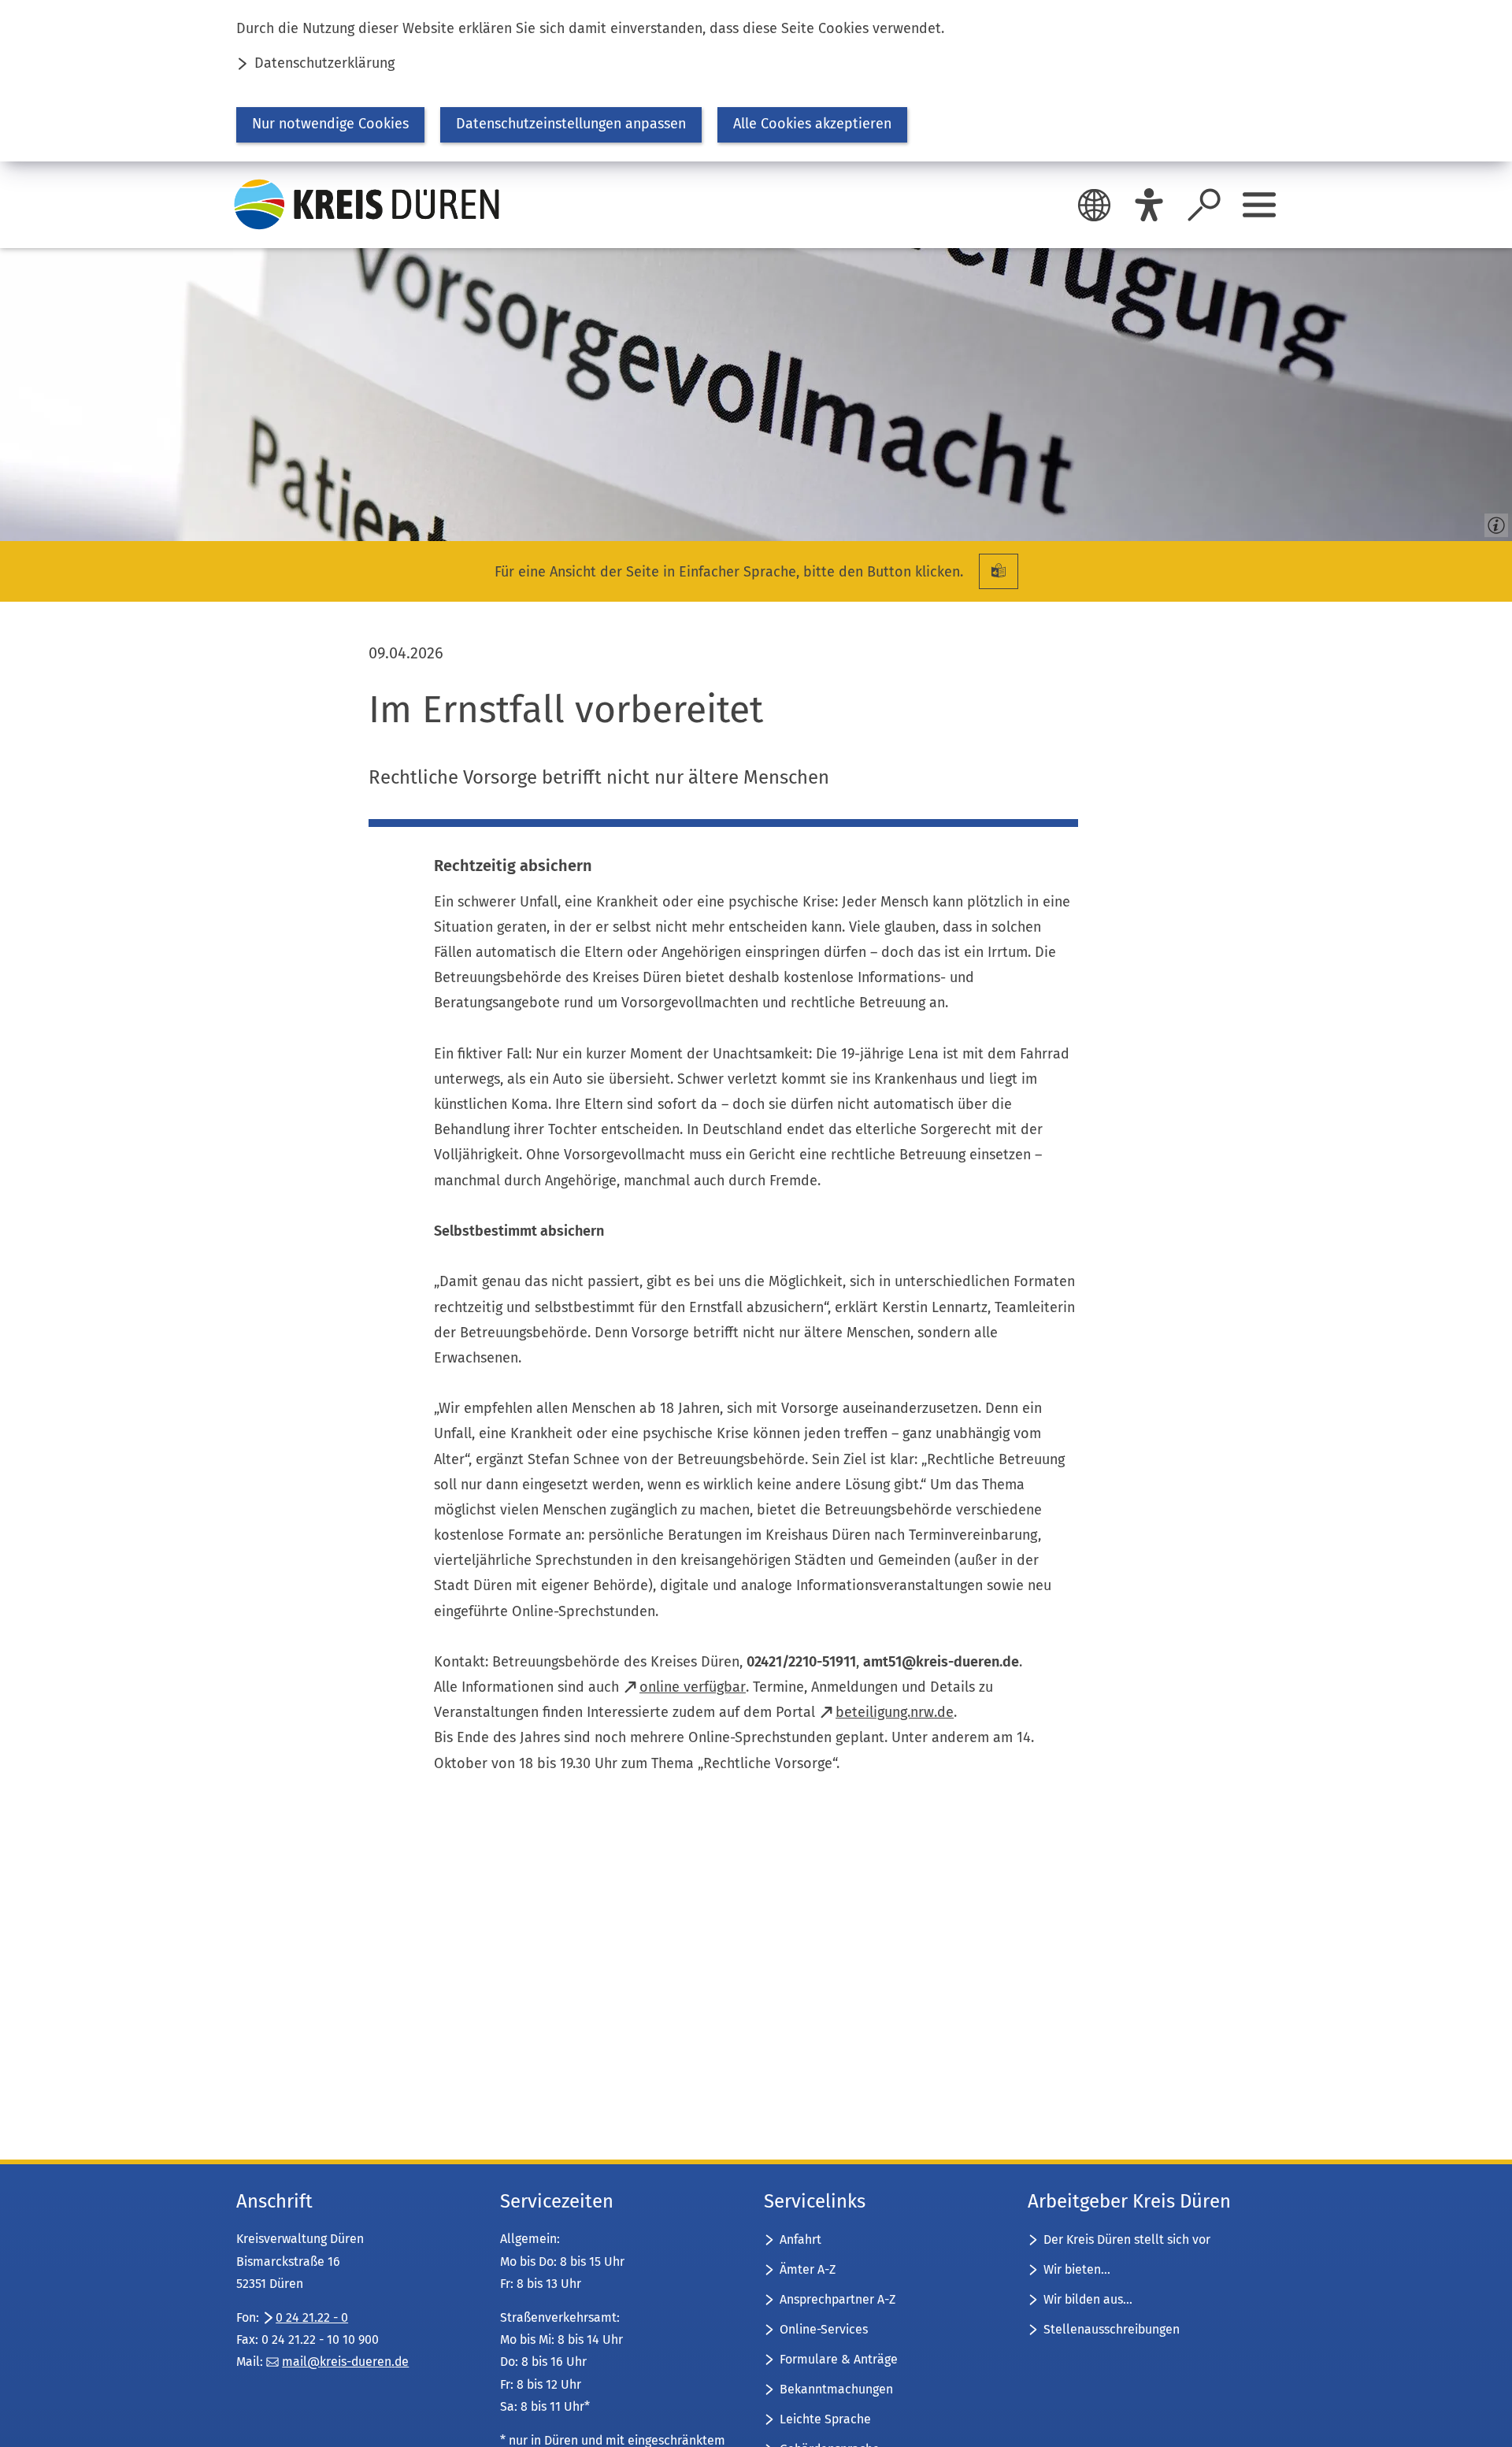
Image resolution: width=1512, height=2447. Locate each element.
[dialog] (756, 81)
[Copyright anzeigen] (1493, 522)
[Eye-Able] (1149, 205)
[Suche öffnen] (1204, 205)
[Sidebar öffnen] (1259, 205)
